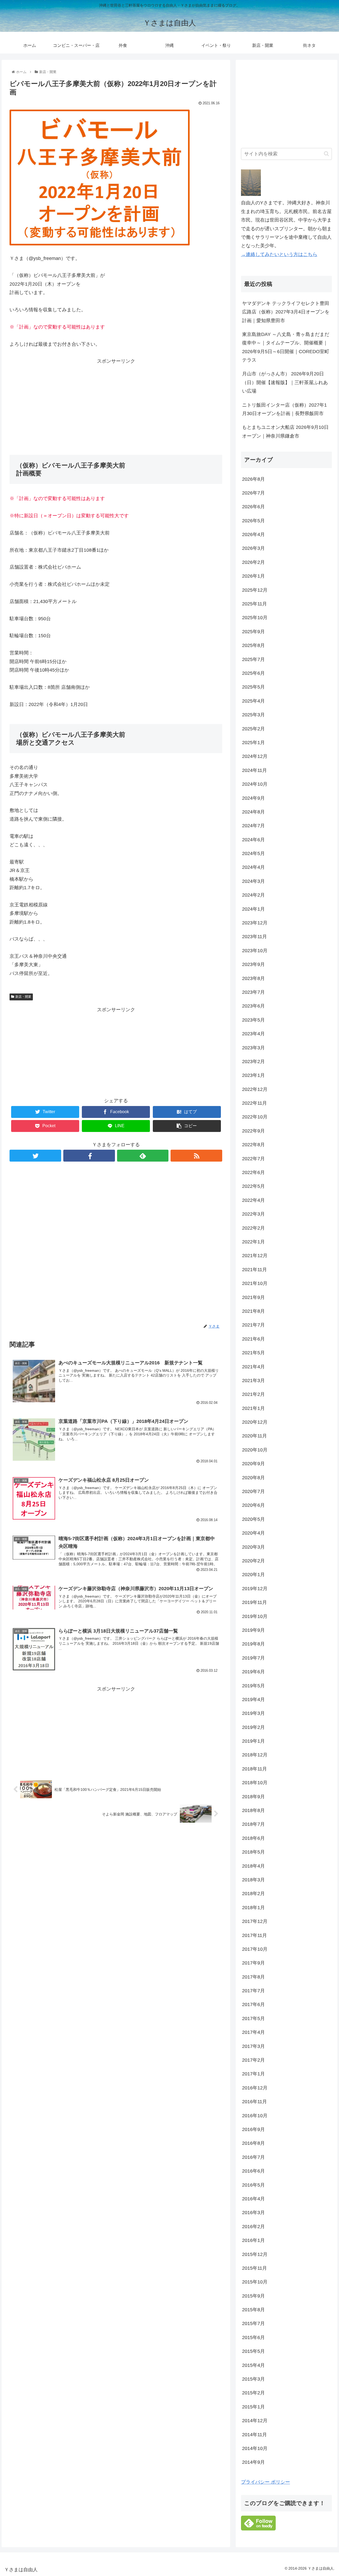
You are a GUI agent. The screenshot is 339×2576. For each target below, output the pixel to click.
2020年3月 (253, 1547)
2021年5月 (253, 1353)
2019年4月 (253, 1700)
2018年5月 (253, 1852)
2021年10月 (255, 1283)
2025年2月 (253, 729)
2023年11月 (255, 937)
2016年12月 (255, 2088)
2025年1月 (253, 743)
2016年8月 (253, 2143)
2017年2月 (253, 2060)
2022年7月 (253, 1159)
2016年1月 (253, 2240)
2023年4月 (253, 1034)
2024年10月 (255, 784)
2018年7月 (253, 1824)
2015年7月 (253, 2323)
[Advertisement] (116, 403)
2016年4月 (253, 2199)
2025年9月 (253, 632)
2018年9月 (253, 1797)
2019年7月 (253, 1658)
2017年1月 (253, 2074)
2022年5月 (253, 1186)
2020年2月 (253, 1561)
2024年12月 (255, 756)
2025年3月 (253, 715)
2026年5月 (253, 521)
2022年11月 (255, 1103)
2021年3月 (253, 1381)
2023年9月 (253, 964)
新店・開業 (23, 997)
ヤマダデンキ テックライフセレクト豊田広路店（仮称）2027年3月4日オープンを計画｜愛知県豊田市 (286, 312)
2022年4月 (253, 1200)
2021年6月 (253, 1339)
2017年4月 (253, 2032)
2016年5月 (253, 2185)
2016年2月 (253, 2227)
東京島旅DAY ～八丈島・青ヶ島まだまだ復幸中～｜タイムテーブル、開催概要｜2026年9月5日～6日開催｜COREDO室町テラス (286, 347)
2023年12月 (255, 923)
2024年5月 (253, 853)
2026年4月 (253, 534)
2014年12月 (255, 2421)
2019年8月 (253, 1644)
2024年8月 (253, 812)
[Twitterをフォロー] (35, 1156)
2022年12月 (255, 1089)
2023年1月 (253, 1075)
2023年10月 (255, 951)
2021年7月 (253, 1325)
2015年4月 (253, 2365)
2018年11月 (255, 1769)
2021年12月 (255, 1256)
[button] (326, 154)
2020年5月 (253, 1519)
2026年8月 (253, 479)
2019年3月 (253, 1713)
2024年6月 (253, 840)
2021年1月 (253, 1408)
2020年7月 (253, 1491)
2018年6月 (253, 1838)
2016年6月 (253, 2171)
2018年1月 (253, 1908)
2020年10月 (255, 1450)
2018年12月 (255, 1755)
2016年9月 (253, 2129)
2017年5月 (253, 2018)
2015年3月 (253, 2379)
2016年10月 (255, 2116)
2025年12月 (255, 590)
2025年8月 (253, 645)
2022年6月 (253, 1172)
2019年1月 (253, 1741)
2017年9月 (253, 1963)
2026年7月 (253, 493)
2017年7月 (253, 1991)
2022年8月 (253, 1145)
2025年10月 (255, 618)
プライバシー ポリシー (266, 2482)
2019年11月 (255, 1602)
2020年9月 (253, 1464)
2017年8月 (253, 1977)
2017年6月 (253, 2004)
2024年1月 (253, 909)
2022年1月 (253, 1242)
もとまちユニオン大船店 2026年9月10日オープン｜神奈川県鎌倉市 (285, 431)
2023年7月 (253, 992)
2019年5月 (253, 1686)
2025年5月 (253, 687)
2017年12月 (255, 1921)
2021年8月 (253, 1311)
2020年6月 (253, 1505)
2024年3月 (253, 881)
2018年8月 (253, 1810)
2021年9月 (253, 1297)
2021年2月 (253, 1394)
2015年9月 (253, 2296)
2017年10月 (255, 1949)
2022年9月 (253, 1131)
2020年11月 (255, 1436)
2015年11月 (255, 2268)
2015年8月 (253, 2310)
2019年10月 (255, 1616)
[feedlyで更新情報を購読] (143, 1156)
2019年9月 (253, 1630)
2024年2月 (253, 895)
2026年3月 (253, 548)
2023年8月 (253, 978)
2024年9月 (253, 798)
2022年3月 (253, 1214)
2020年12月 (255, 1422)
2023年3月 (253, 1048)
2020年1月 (253, 1575)
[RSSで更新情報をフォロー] (196, 1156)
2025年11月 (255, 604)
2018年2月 (253, 1894)
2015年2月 (253, 2393)
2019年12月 (255, 1589)
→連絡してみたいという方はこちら (279, 254)
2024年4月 (253, 867)
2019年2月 (253, 1727)
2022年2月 (253, 1228)
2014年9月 (253, 2462)
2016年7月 (253, 2157)
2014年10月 (255, 2448)
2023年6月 (253, 1006)
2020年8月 (253, 1478)
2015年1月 (253, 2407)
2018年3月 (253, 1880)
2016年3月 (253, 2213)
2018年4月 (253, 1866)
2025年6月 (253, 673)
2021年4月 (253, 1367)
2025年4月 (253, 701)
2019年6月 (253, 1672)
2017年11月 (255, 1935)
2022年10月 (255, 1117)
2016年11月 (255, 2102)
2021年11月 (255, 1270)
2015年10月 (255, 2282)
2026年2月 (253, 562)
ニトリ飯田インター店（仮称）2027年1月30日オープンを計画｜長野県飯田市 (284, 409)
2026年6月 (253, 507)
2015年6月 (253, 2337)
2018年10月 (255, 1783)
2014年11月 (255, 2435)
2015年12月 (255, 2254)
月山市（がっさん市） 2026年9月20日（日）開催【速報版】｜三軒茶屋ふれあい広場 (285, 382)
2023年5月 (253, 1020)
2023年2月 (253, 1062)
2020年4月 (253, 1533)
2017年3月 (253, 2046)
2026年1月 (253, 576)
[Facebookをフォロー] (89, 1156)
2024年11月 (255, 770)
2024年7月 (253, 826)
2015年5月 (253, 2351)
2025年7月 (253, 659)
